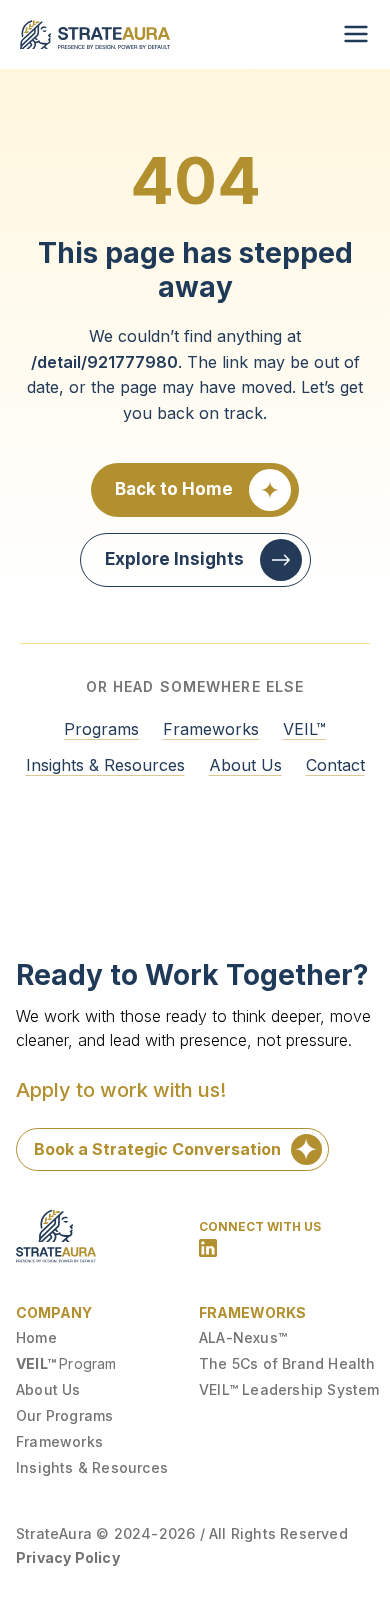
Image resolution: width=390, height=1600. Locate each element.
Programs (101, 729)
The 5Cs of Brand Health (287, 1363)
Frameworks (211, 729)
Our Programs (64, 1415)
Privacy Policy (68, 1557)
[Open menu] (356, 34)
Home (36, 1337)
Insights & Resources (105, 765)
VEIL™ (304, 729)
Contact (335, 765)
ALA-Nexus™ (243, 1337)
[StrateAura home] (95, 34)
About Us (245, 765)
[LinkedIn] (208, 1248)
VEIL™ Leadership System (289, 1389)
